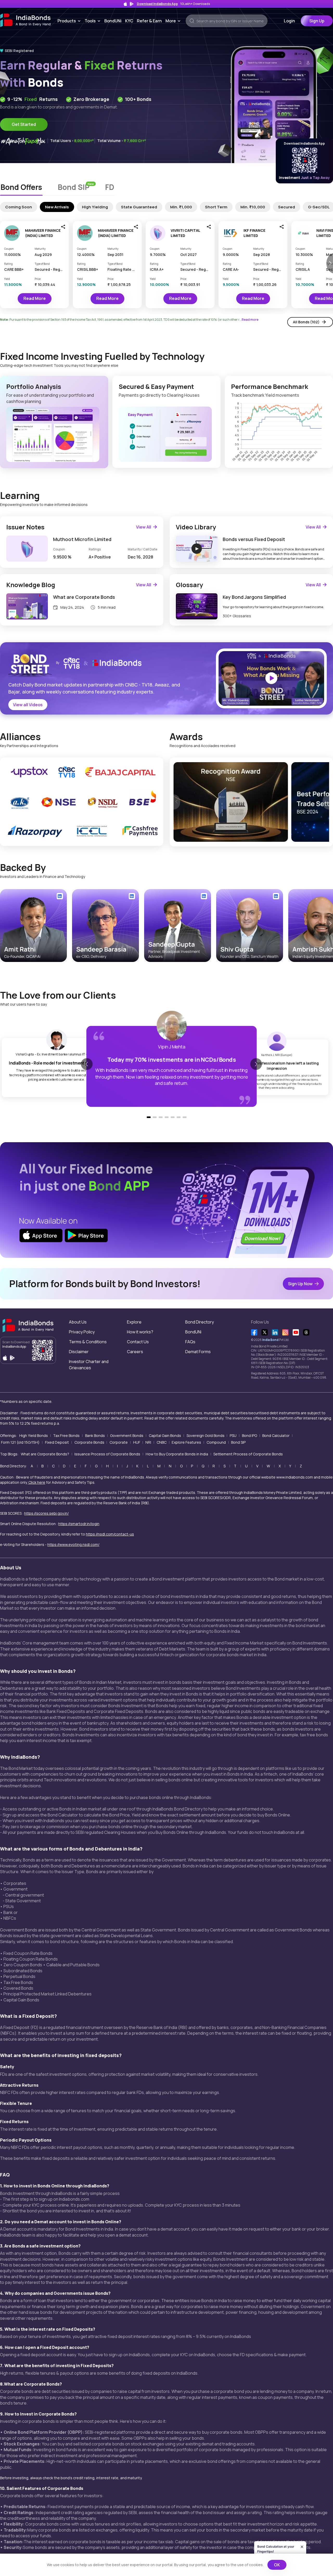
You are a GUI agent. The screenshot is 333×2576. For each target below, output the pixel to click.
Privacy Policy (82, 1332)
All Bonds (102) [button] (306, 322)
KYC (129, 21)
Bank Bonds (95, 1435)
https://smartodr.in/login (79, 1524)
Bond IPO (249, 1435)
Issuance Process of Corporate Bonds (107, 1454)
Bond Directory (200, 1322)
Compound (216, 1442)
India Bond (270, 1340)
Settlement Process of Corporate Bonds (248, 1454)
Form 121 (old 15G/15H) (20, 1442)
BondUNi (113, 21)
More (174, 21)
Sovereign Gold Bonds (206, 1435)
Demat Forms (198, 1352)
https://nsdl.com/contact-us (110, 1534)
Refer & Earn (149, 21)
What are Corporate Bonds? (45, 1454)
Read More (35, 298)
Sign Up (317, 21)
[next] (326, 802)
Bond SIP (238, 1442)
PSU (233, 1435)
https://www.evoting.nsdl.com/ (73, 1544)
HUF (137, 1442)
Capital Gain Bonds (165, 1435)
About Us (78, 1322)
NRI (148, 1442)
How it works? (140, 1332)
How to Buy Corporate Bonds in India (177, 1454)
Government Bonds (127, 1435)
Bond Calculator (276, 1435)
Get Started (24, 124)
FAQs (190, 1342)
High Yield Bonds (34, 1435)
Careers (135, 1352)
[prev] (177, 802)
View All (144, 527)
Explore (134, 1322)
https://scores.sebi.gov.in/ (46, 1513)
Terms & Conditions (88, 1342)
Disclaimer (79, 1352)
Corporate (119, 1442)
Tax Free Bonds (66, 1435)
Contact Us (138, 1342)
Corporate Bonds (89, 1442)
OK (277, 2565)
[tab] (21, 188)
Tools (94, 21)
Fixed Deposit (57, 1442)
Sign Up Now (300, 1284)
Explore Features (186, 1442)
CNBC (162, 1442)
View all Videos (28, 705)
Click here (37, 1482)
